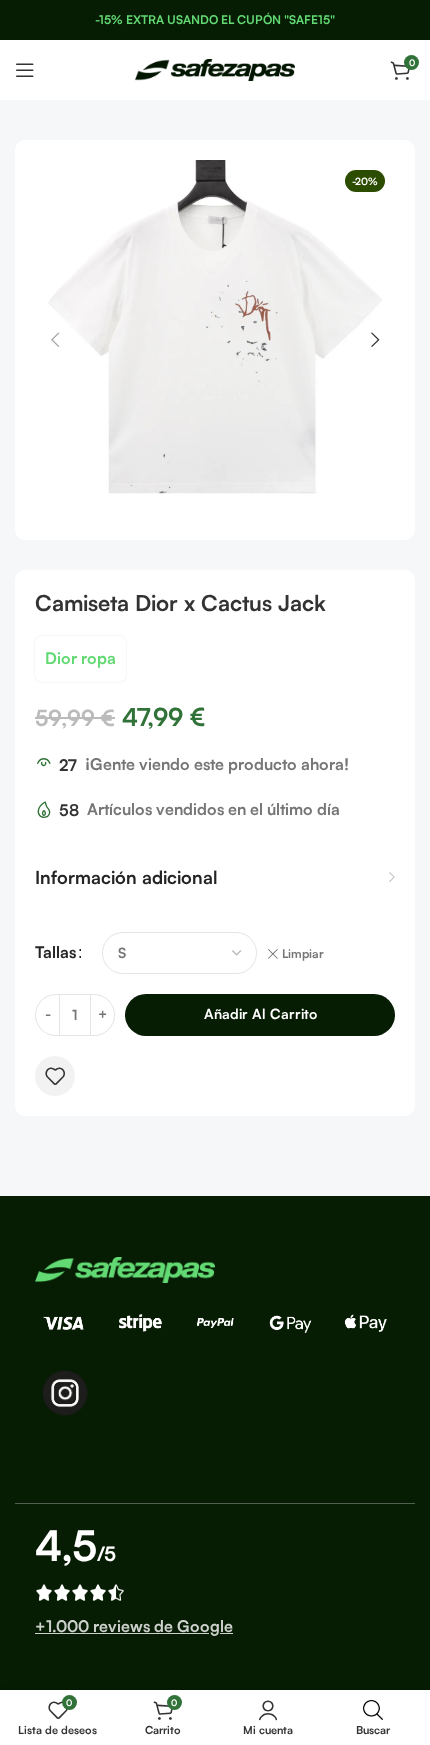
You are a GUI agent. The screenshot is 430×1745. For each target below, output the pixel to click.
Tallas (55, 952)
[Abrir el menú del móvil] (25, 70)
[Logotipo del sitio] (215, 68)
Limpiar (303, 953)
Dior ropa (80, 658)
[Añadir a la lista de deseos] (55, 1076)
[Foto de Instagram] (65, 1393)
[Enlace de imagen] (125, 1268)
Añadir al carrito (260, 1013)
